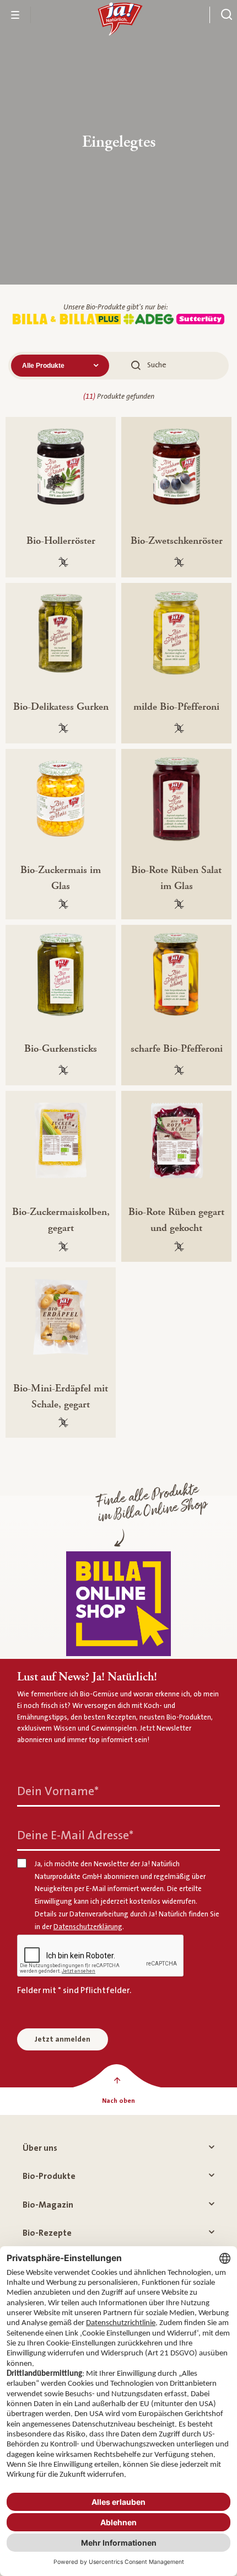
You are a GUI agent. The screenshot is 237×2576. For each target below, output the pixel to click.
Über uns (40, 2148)
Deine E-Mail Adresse (75, 1836)
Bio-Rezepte (47, 2233)
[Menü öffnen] (15, 15)
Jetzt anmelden (63, 2039)
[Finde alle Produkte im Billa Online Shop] (118, 1604)
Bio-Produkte (49, 2176)
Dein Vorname (58, 1792)
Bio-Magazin (48, 2205)
